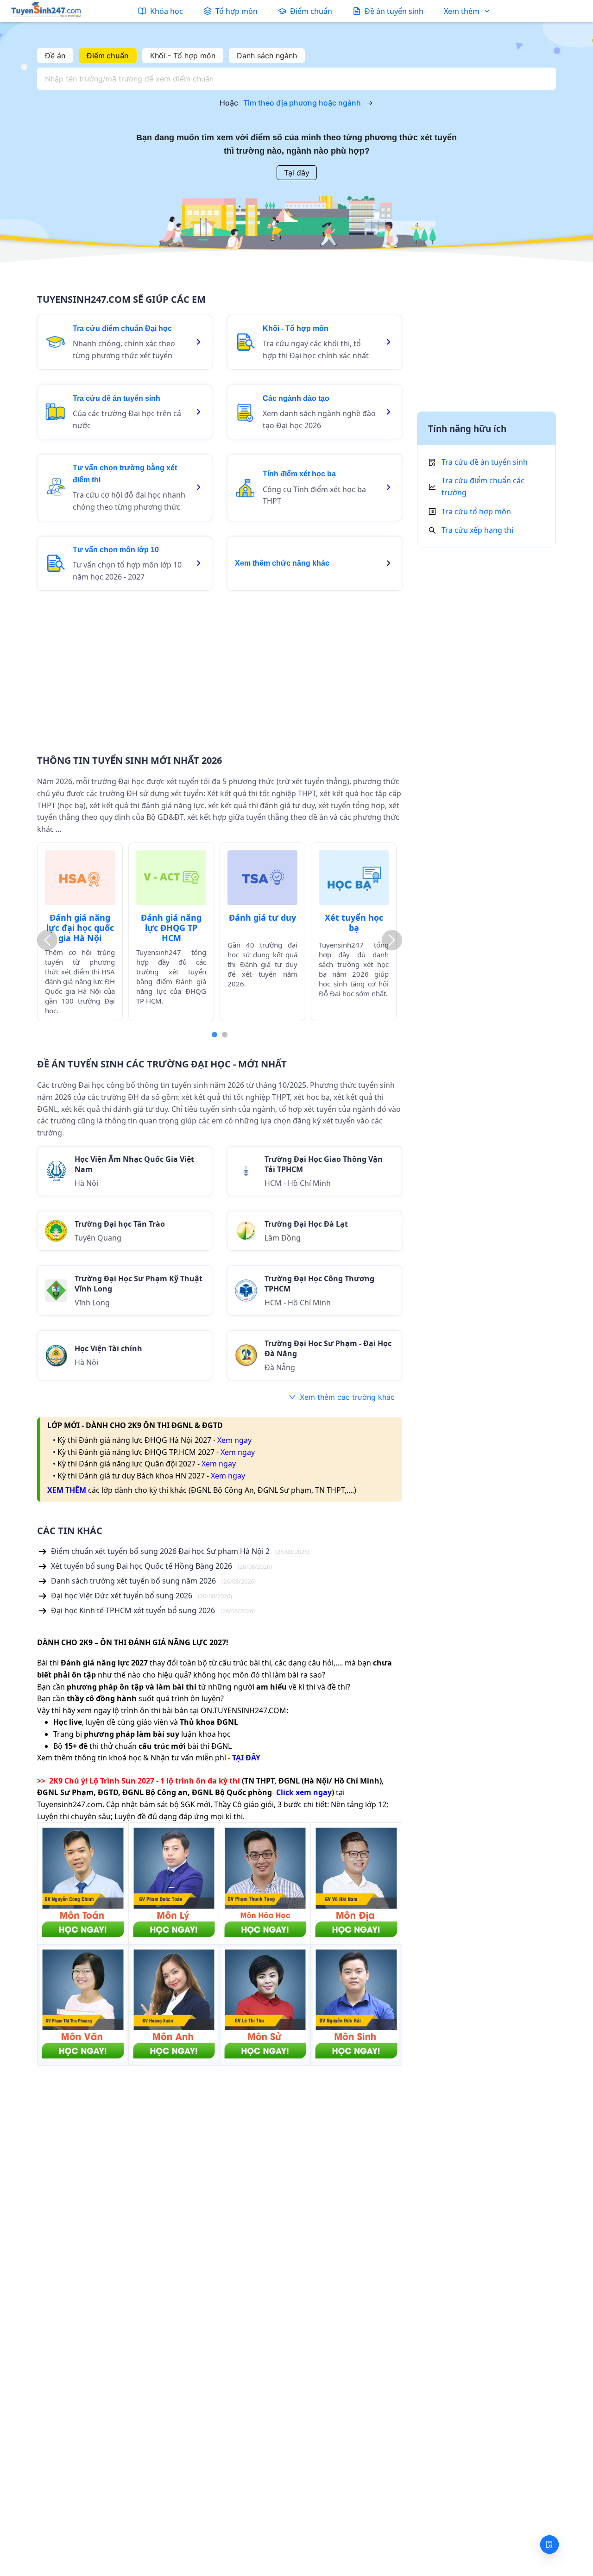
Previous (47, 940)
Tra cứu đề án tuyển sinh (485, 462)
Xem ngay (234, 1440)
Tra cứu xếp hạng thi (477, 530)
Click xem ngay (304, 1792)
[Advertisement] (220, 667)
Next (392, 940)
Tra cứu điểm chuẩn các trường (483, 487)
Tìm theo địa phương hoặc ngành (302, 103)
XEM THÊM (67, 1490)
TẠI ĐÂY (246, 1758)
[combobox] (294, 79)
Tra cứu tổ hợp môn (476, 511)
